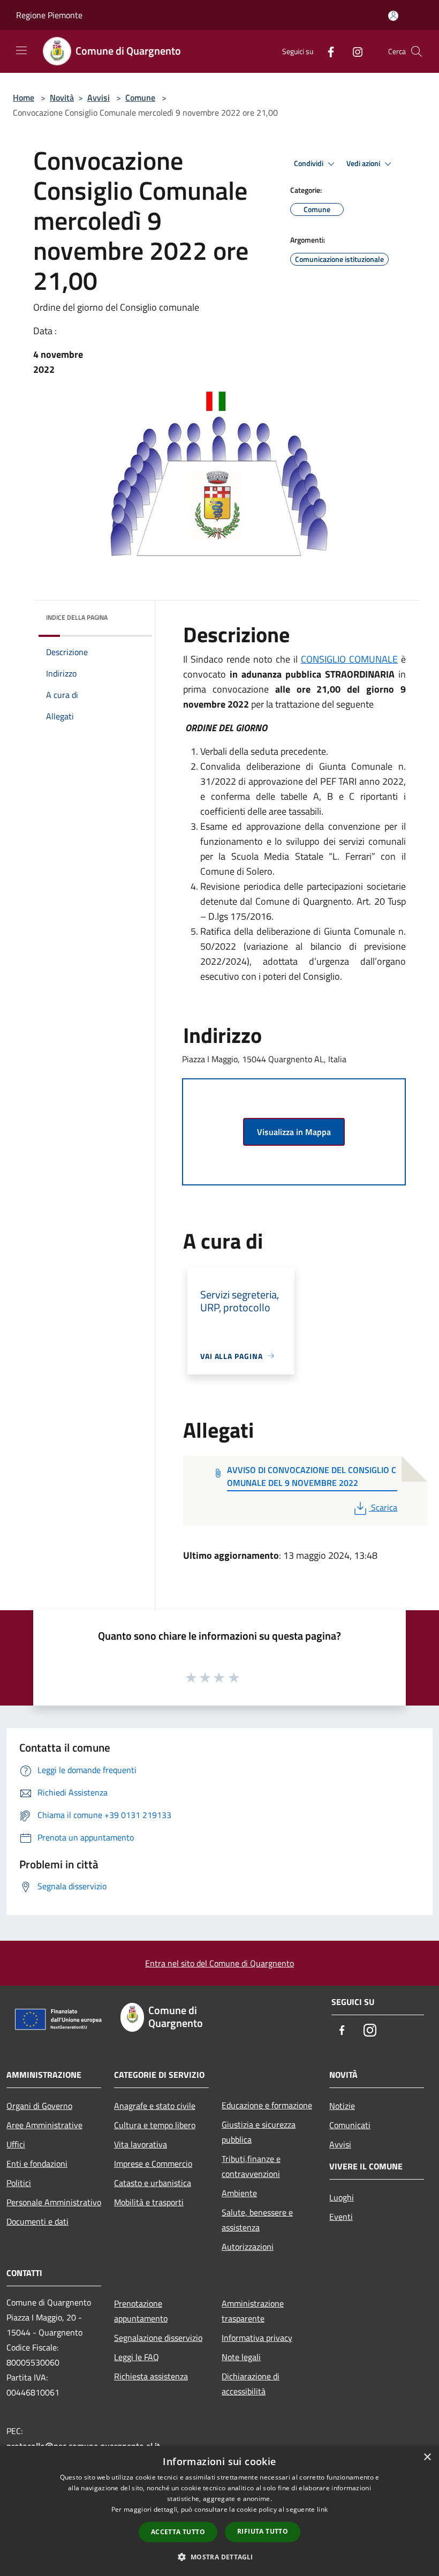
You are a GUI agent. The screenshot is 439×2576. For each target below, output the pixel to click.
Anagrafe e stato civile (155, 2106)
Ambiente (239, 2193)
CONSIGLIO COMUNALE (349, 659)
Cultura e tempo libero (155, 2125)
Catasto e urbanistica (153, 2183)
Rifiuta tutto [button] (263, 2531)
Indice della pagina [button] (77, 617)
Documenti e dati (37, 2221)
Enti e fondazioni (37, 2164)
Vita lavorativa (141, 2144)
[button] (219, 2557)
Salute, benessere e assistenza (257, 2220)
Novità (62, 97)
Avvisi (99, 97)
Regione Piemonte (49, 15)
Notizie (342, 2106)
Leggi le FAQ (137, 2357)
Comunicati (350, 2125)
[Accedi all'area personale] (393, 16)
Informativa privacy (257, 2338)
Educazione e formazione (267, 2105)
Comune (140, 97)
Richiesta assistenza (151, 2376)
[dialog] (219, 2511)
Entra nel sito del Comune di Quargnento (219, 1963)
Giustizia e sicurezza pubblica (259, 2132)
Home (24, 97)
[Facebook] (327, 51)
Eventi (341, 2217)
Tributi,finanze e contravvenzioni (251, 2166)
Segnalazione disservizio (158, 2338)
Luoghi (342, 2197)
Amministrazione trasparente (253, 2311)
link (322, 2509)
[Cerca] (417, 51)
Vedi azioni (364, 163)
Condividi (309, 163)
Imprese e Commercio (153, 2164)
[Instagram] (353, 51)
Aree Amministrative (44, 2125)
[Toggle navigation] (21, 50)
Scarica (384, 1507)
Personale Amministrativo (54, 2202)
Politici (19, 2183)
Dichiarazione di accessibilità (251, 2384)
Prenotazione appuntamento (141, 2311)
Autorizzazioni (248, 2247)
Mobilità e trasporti (149, 2202)
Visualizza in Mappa (294, 1132)
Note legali (241, 2357)
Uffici (16, 2144)
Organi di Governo (39, 2106)
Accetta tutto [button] (178, 2532)
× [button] (427, 2457)
